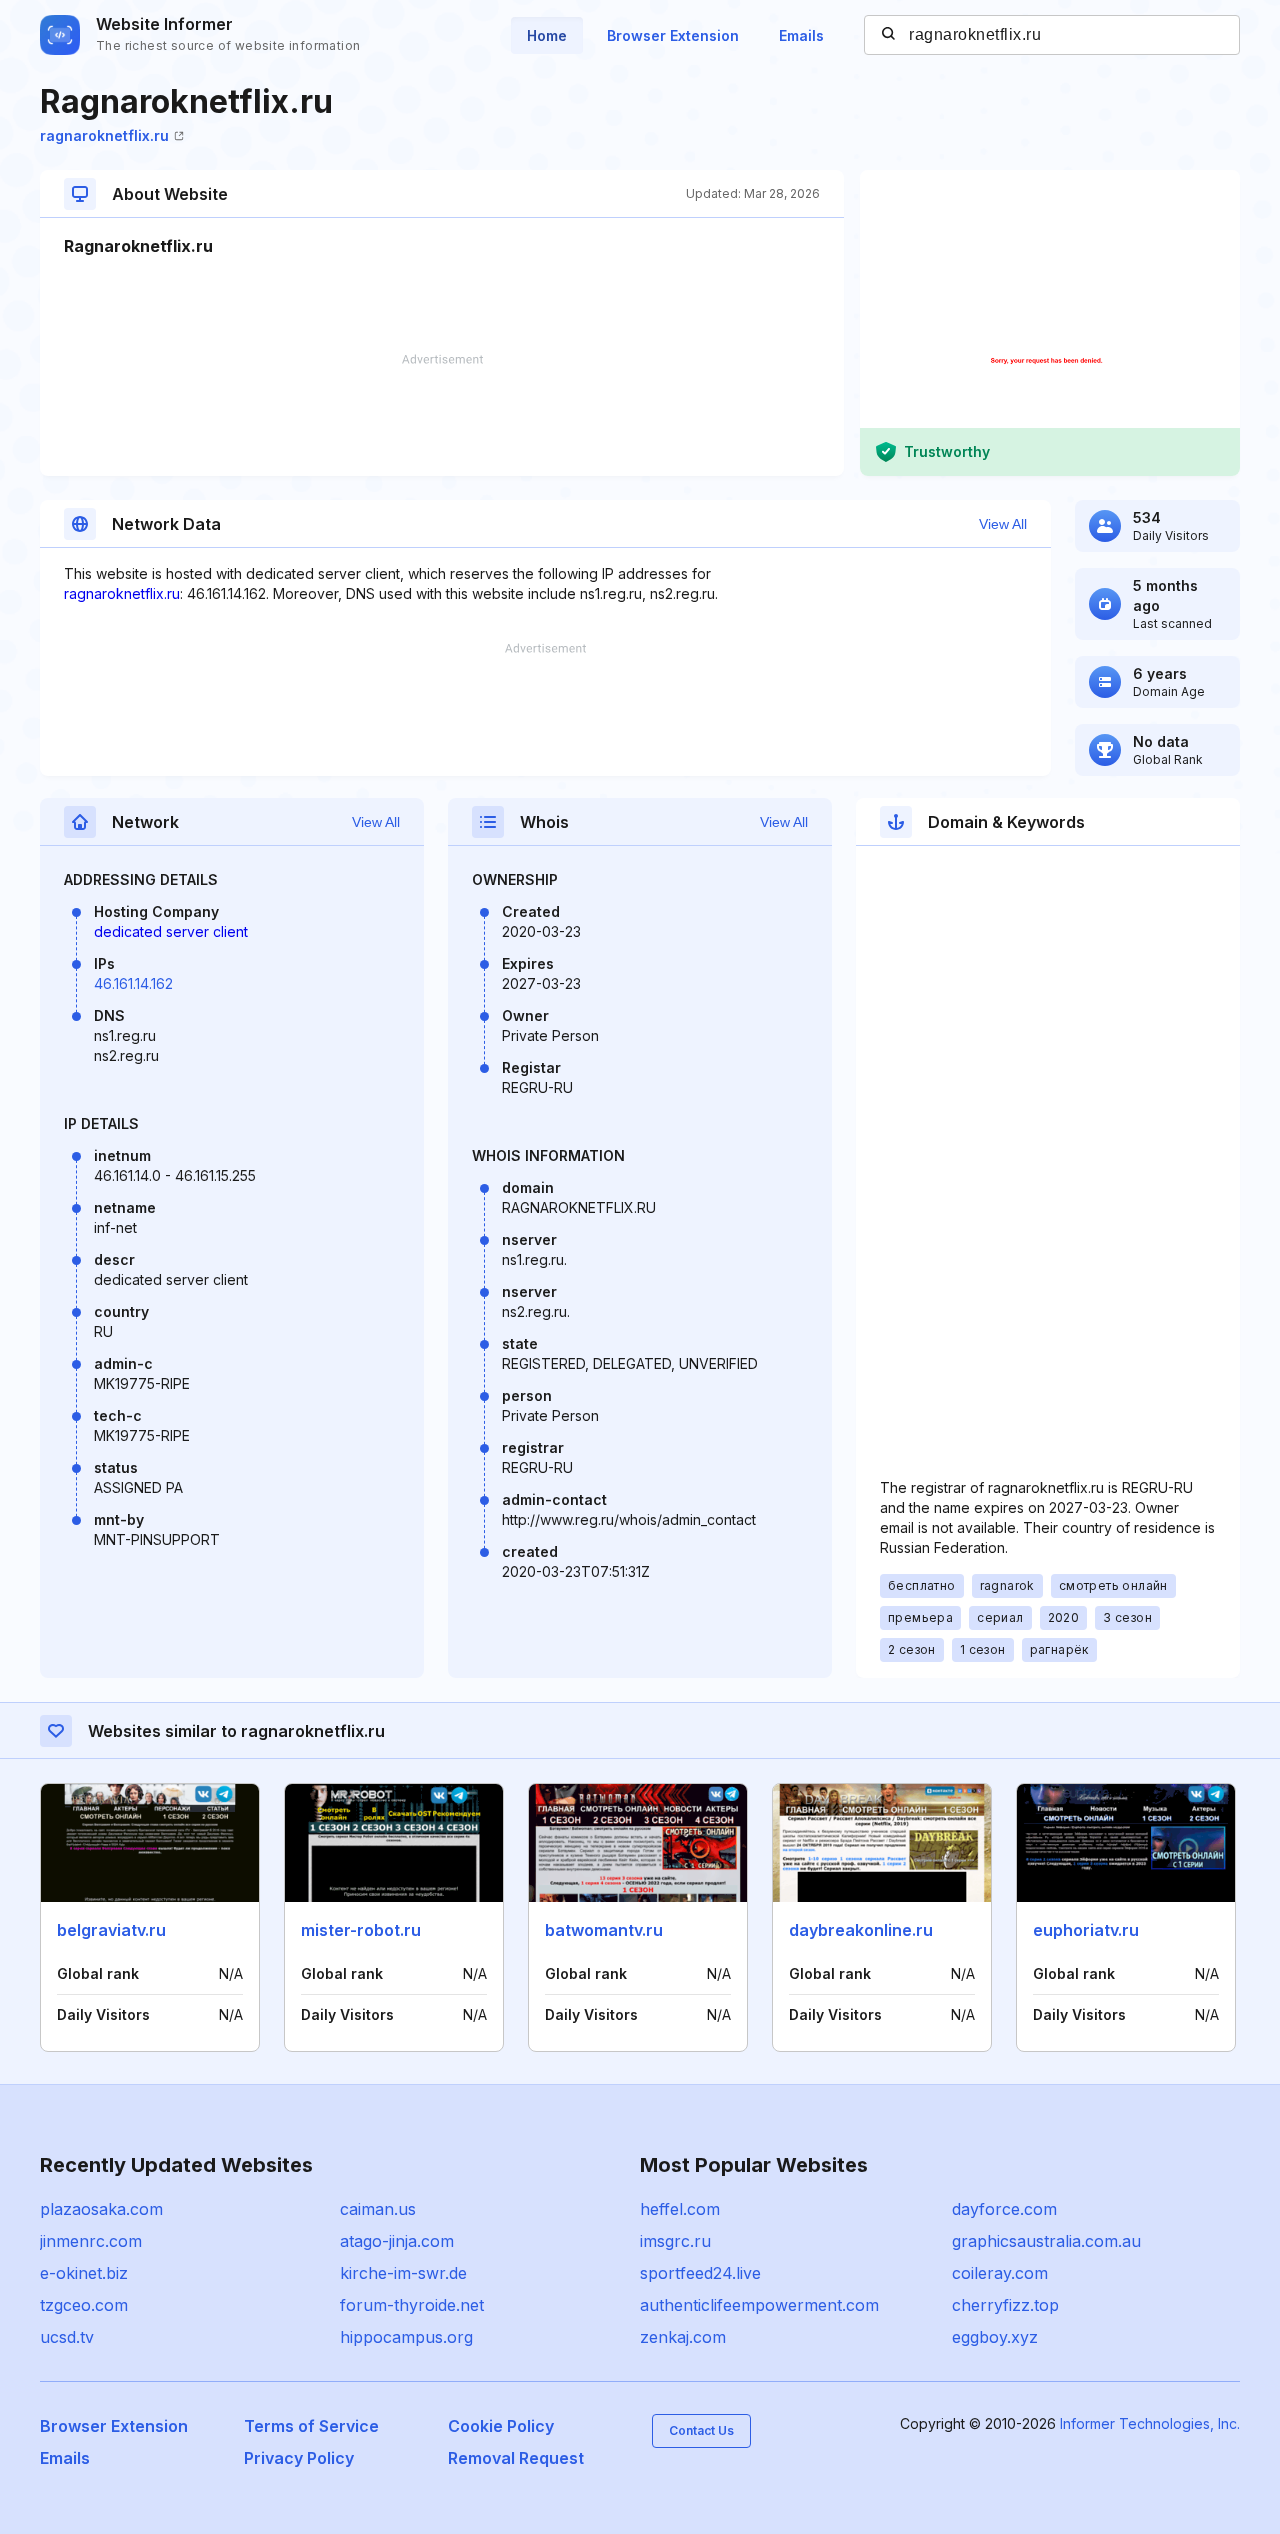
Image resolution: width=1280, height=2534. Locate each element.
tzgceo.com (84, 2305)
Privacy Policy (299, 2458)
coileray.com (1000, 2273)
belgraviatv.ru (111, 1930)
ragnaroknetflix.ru (104, 135)
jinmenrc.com (91, 2241)
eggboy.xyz (995, 2337)
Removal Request (516, 2458)
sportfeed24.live (700, 2273)
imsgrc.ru (675, 2241)
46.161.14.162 (133, 983)
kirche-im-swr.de (403, 2273)
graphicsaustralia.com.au (1046, 2241)
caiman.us (378, 2209)
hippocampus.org (406, 2337)
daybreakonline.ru (861, 1930)
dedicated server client (171, 931)
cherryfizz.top (1005, 2305)
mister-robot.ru (361, 1930)
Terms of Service (311, 2426)
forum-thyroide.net (412, 2305)
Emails (801, 35)
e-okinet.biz (84, 2273)
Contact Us (701, 2430)
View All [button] (1003, 524)
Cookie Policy (501, 2426)
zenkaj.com (683, 2337)
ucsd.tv (67, 2337)
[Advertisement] (442, 415)
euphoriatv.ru (1086, 1930)
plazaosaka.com (101, 2209)
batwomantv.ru (604, 1930)
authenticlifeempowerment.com (759, 2305)
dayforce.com (1004, 2209)
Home (547, 35)
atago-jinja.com (397, 2241)
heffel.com (680, 2209)
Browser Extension (673, 35)
